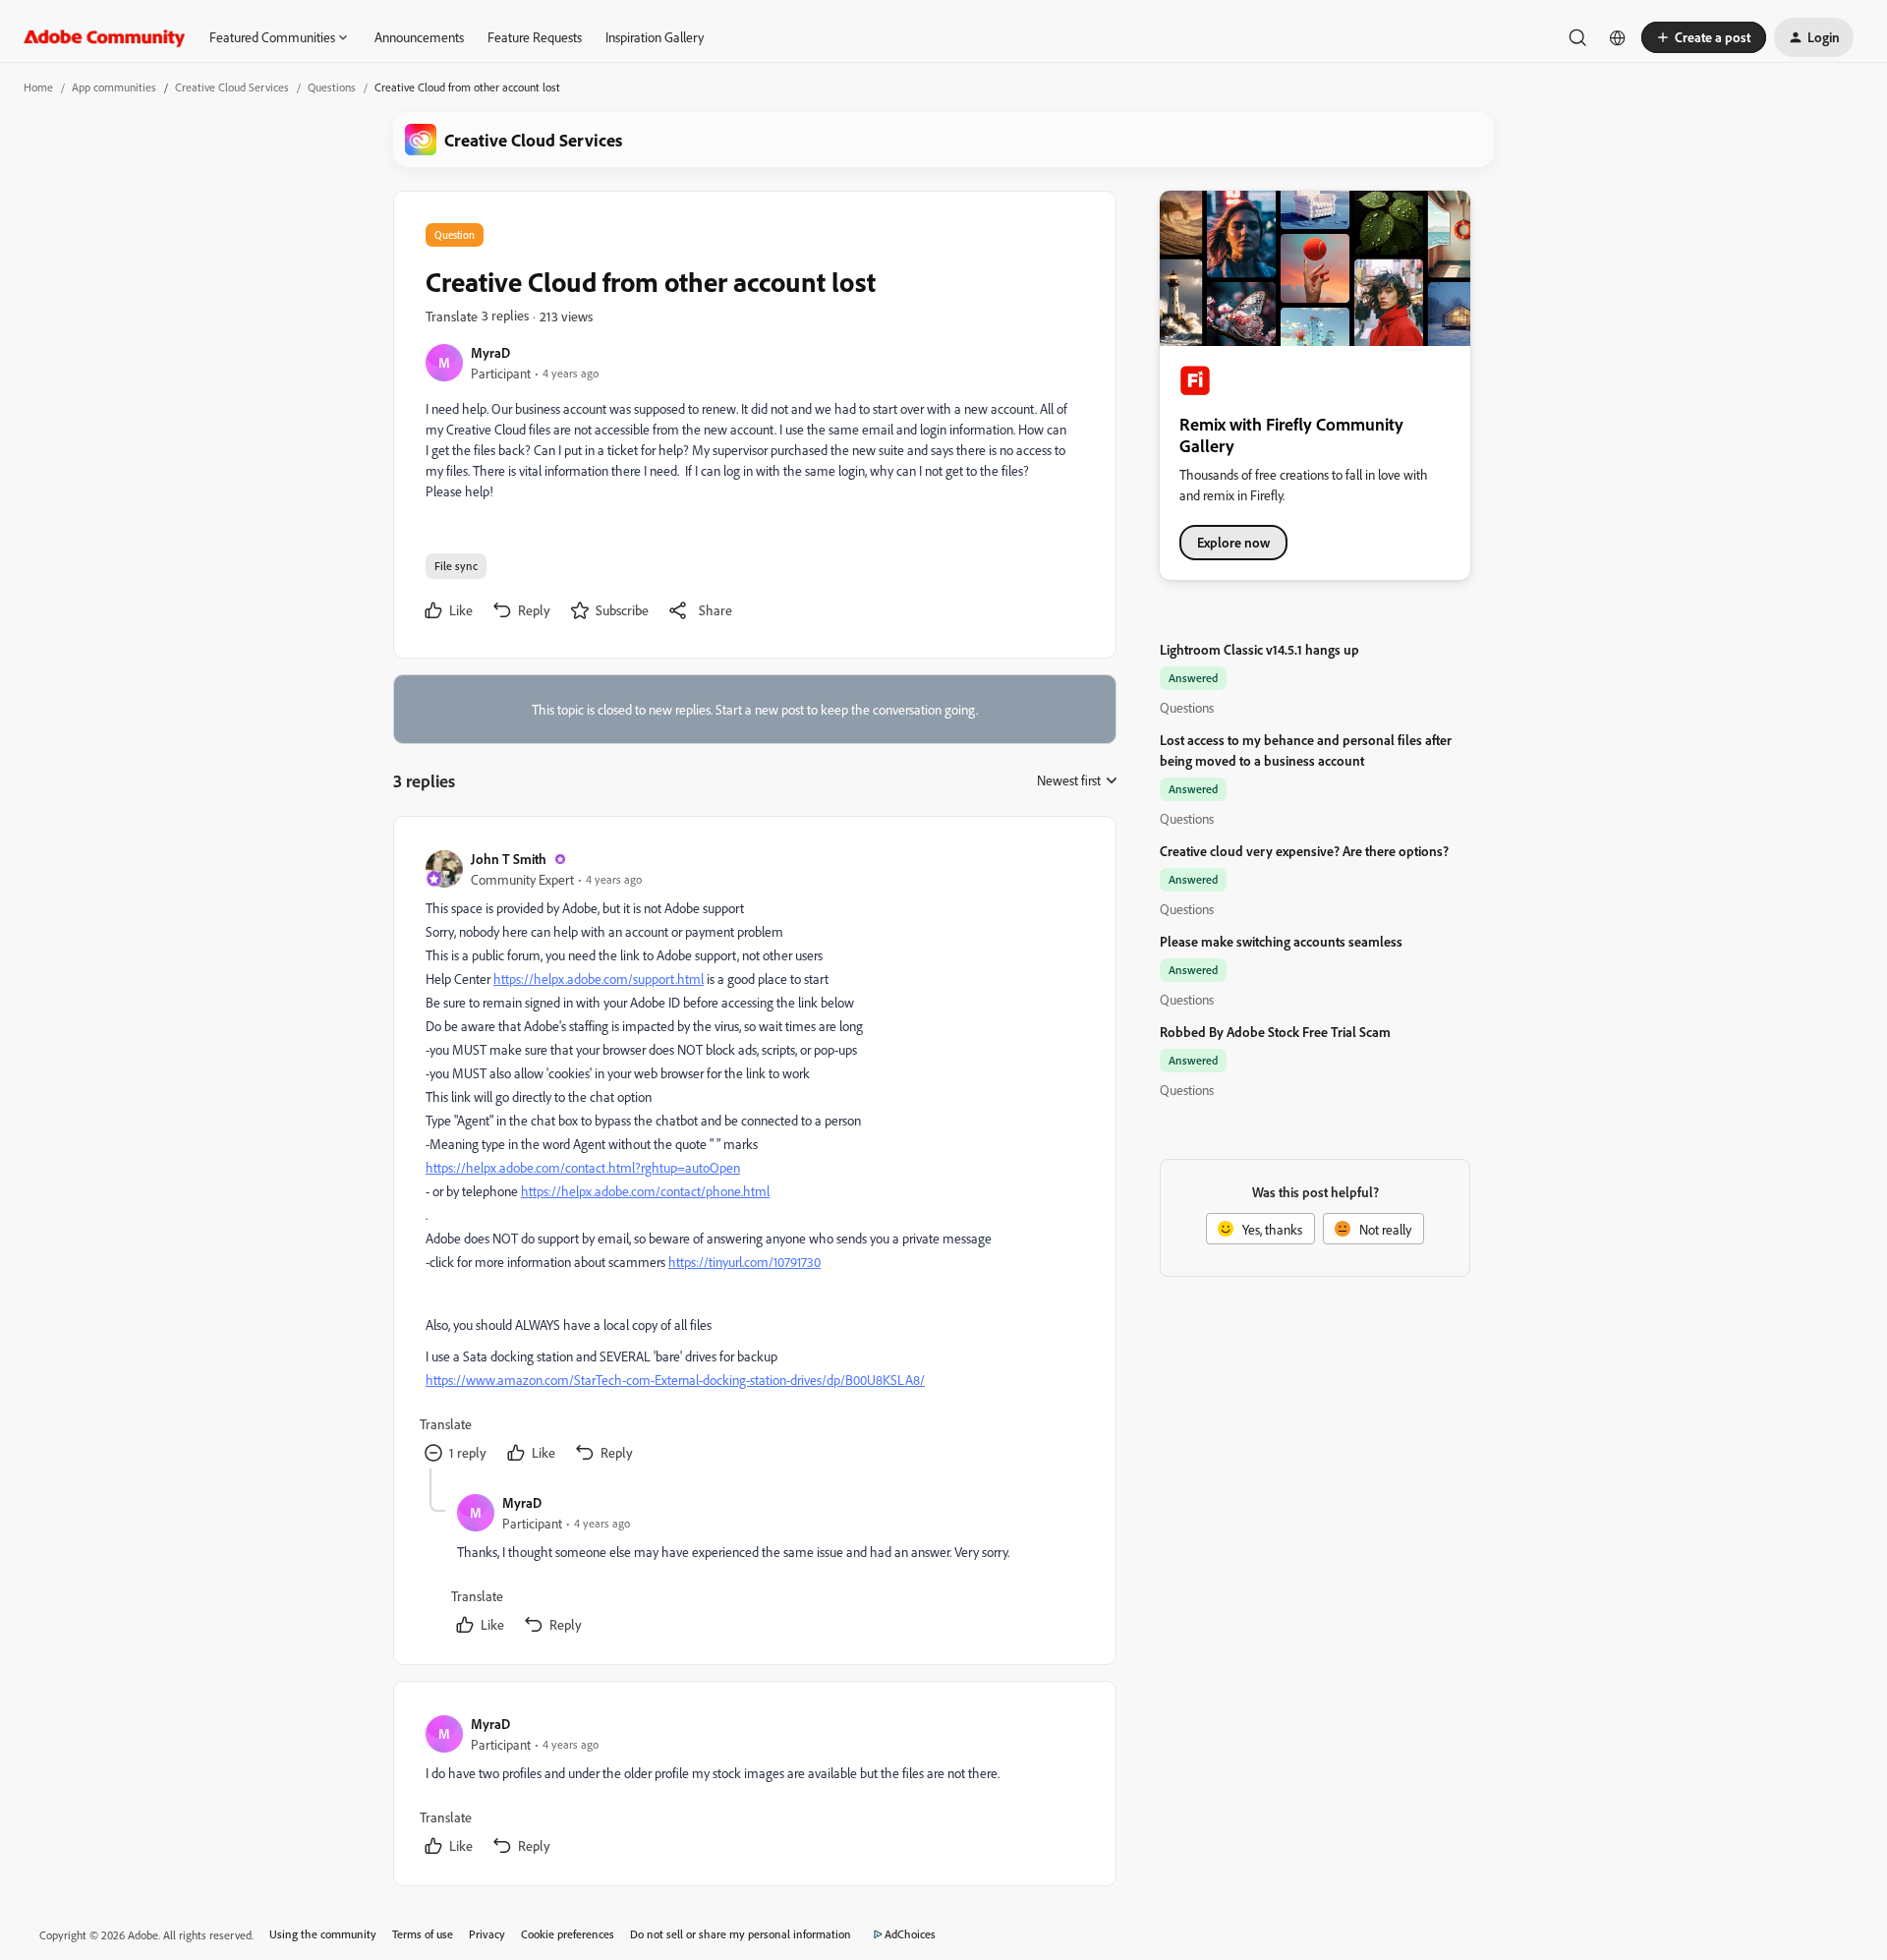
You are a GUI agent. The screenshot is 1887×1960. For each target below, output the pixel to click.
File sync (456, 566)
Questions (332, 87)
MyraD (490, 352)
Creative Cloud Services (232, 87)
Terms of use (423, 1934)
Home (38, 87)
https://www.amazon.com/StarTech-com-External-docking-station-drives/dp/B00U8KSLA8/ (675, 1380)
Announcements (419, 37)
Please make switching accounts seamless (1281, 941)
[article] (754, 1158)
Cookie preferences (568, 1934)
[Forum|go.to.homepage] (105, 37)
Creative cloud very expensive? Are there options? (1304, 851)
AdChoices (910, 1934)
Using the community (323, 1934)
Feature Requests (535, 37)
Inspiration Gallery (655, 37)
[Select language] (1618, 37)
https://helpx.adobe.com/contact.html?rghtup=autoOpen (583, 1167)
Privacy (487, 1934)
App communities (114, 87)
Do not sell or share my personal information (741, 1934)
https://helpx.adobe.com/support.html (599, 979)
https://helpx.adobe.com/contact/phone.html (645, 1191)
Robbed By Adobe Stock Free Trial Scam (1275, 1032)
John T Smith (509, 859)
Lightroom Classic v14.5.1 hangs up (1259, 649)
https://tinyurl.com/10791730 (744, 1262)
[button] (1704, 37)
